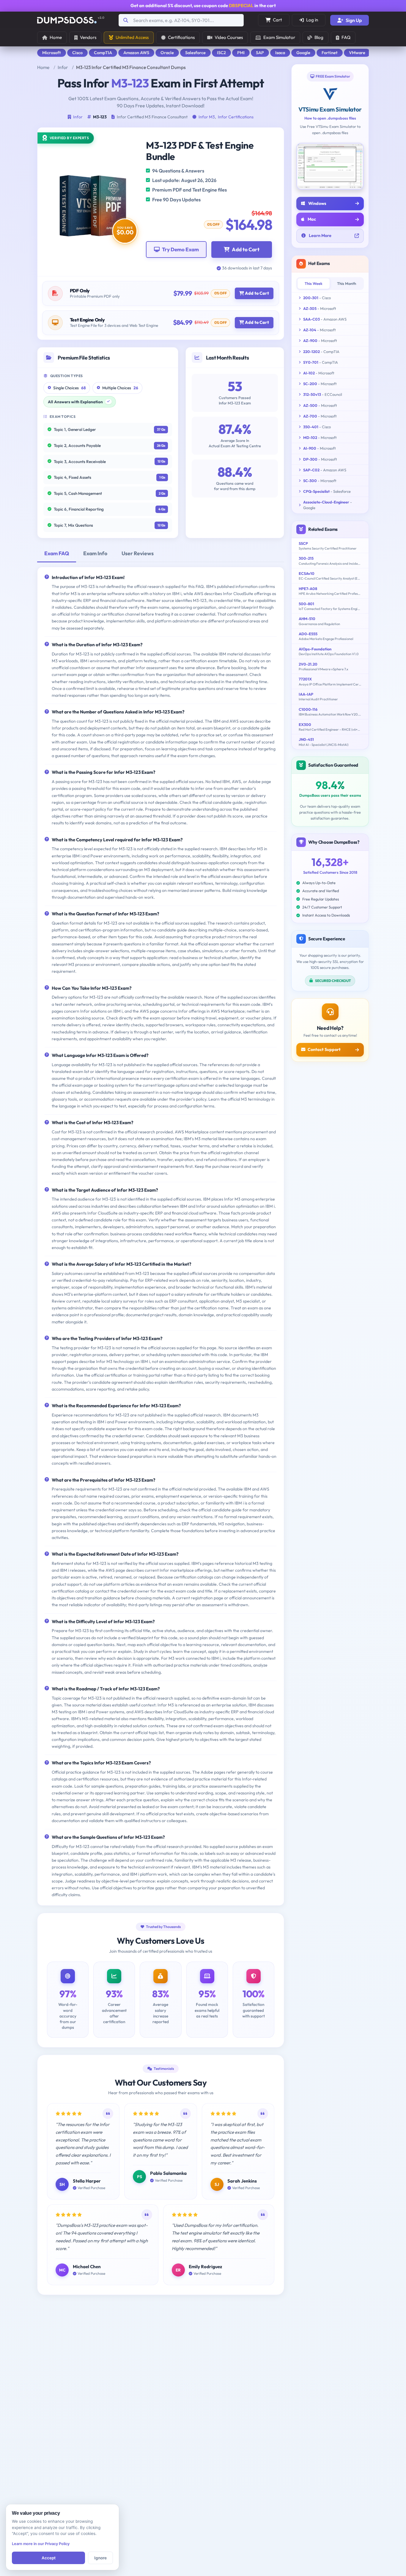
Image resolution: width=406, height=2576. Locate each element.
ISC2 (221, 53)
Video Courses (229, 37)
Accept (49, 2558)
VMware (357, 53)
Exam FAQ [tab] (57, 553)
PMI (241, 53)
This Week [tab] (314, 283)
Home (56, 37)
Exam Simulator (279, 37)
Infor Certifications (236, 117)
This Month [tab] (347, 283)
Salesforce (195, 53)
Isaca (280, 53)
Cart (277, 20)
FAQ (346, 37)
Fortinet (330, 53)
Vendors (88, 37)
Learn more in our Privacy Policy (41, 2544)
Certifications (181, 37)
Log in (312, 20)
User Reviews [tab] (138, 553)
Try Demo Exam (180, 249)
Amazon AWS (136, 53)
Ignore (100, 2558)
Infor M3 (207, 117)
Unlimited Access (132, 37)
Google (303, 53)
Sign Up (354, 20)
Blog (319, 37)
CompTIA (103, 53)
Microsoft (52, 53)
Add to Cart (246, 249)
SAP (260, 53)
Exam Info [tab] (95, 553)
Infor (63, 67)
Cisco (77, 53)
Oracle (167, 53)
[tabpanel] (161, 1236)
